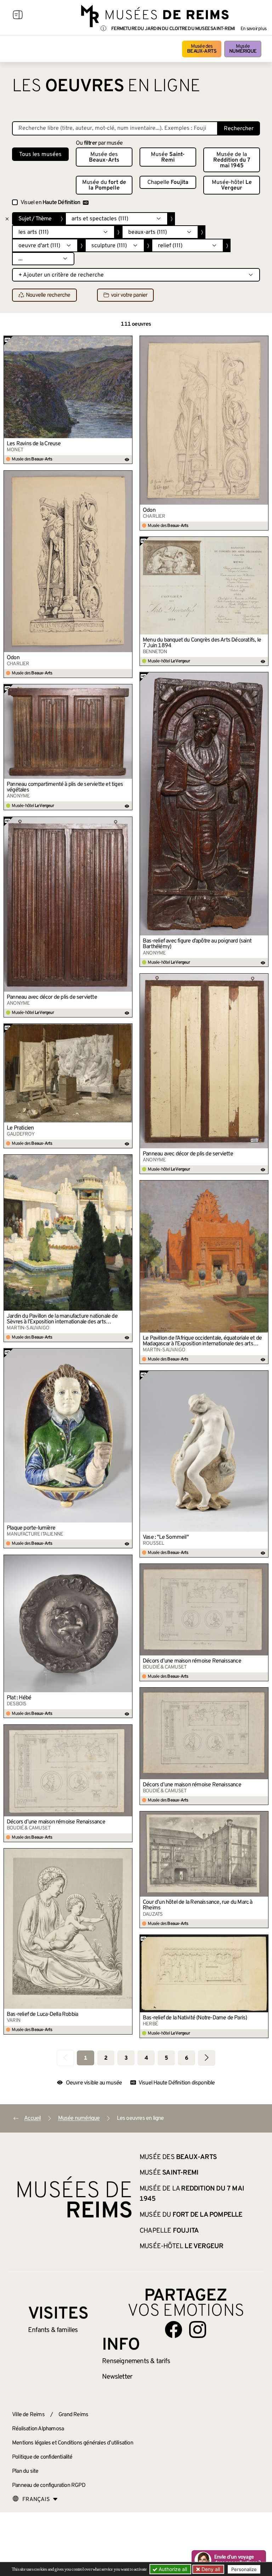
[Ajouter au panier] (127, 341)
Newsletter (117, 2377)
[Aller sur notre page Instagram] (198, 2330)
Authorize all (172, 2569)
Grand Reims (73, 2415)
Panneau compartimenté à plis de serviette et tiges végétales (65, 787)
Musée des (202, 49)
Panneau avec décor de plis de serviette (52, 997)
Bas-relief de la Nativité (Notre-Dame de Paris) (195, 2018)
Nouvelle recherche (48, 295)
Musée (243, 49)
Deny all (210, 2569)
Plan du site (25, 2471)
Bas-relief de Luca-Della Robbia (42, 2014)
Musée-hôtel (232, 185)
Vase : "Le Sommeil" (166, 1537)
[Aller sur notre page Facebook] (174, 2330)
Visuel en (50, 203)
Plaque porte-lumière (31, 1528)
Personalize (244, 2569)
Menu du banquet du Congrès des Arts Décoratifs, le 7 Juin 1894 (202, 643)
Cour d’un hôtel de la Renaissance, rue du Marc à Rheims (198, 1905)
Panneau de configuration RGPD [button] (49, 2485)
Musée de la (232, 160)
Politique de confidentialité (42, 2457)
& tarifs (136, 2361)
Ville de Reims (28, 2415)
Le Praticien (20, 1128)
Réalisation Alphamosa (38, 2429)
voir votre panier (129, 295)
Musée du (104, 185)
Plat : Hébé (19, 1698)
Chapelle (168, 182)
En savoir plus (253, 29)
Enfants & (53, 2330)
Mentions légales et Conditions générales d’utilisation (73, 2443)
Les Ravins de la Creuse (34, 444)
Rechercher (239, 129)
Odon (149, 510)
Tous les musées (40, 155)
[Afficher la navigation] (18, 16)
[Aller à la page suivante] (207, 2058)
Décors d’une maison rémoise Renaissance (192, 1661)
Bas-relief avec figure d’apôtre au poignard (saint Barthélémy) (197, 944)
